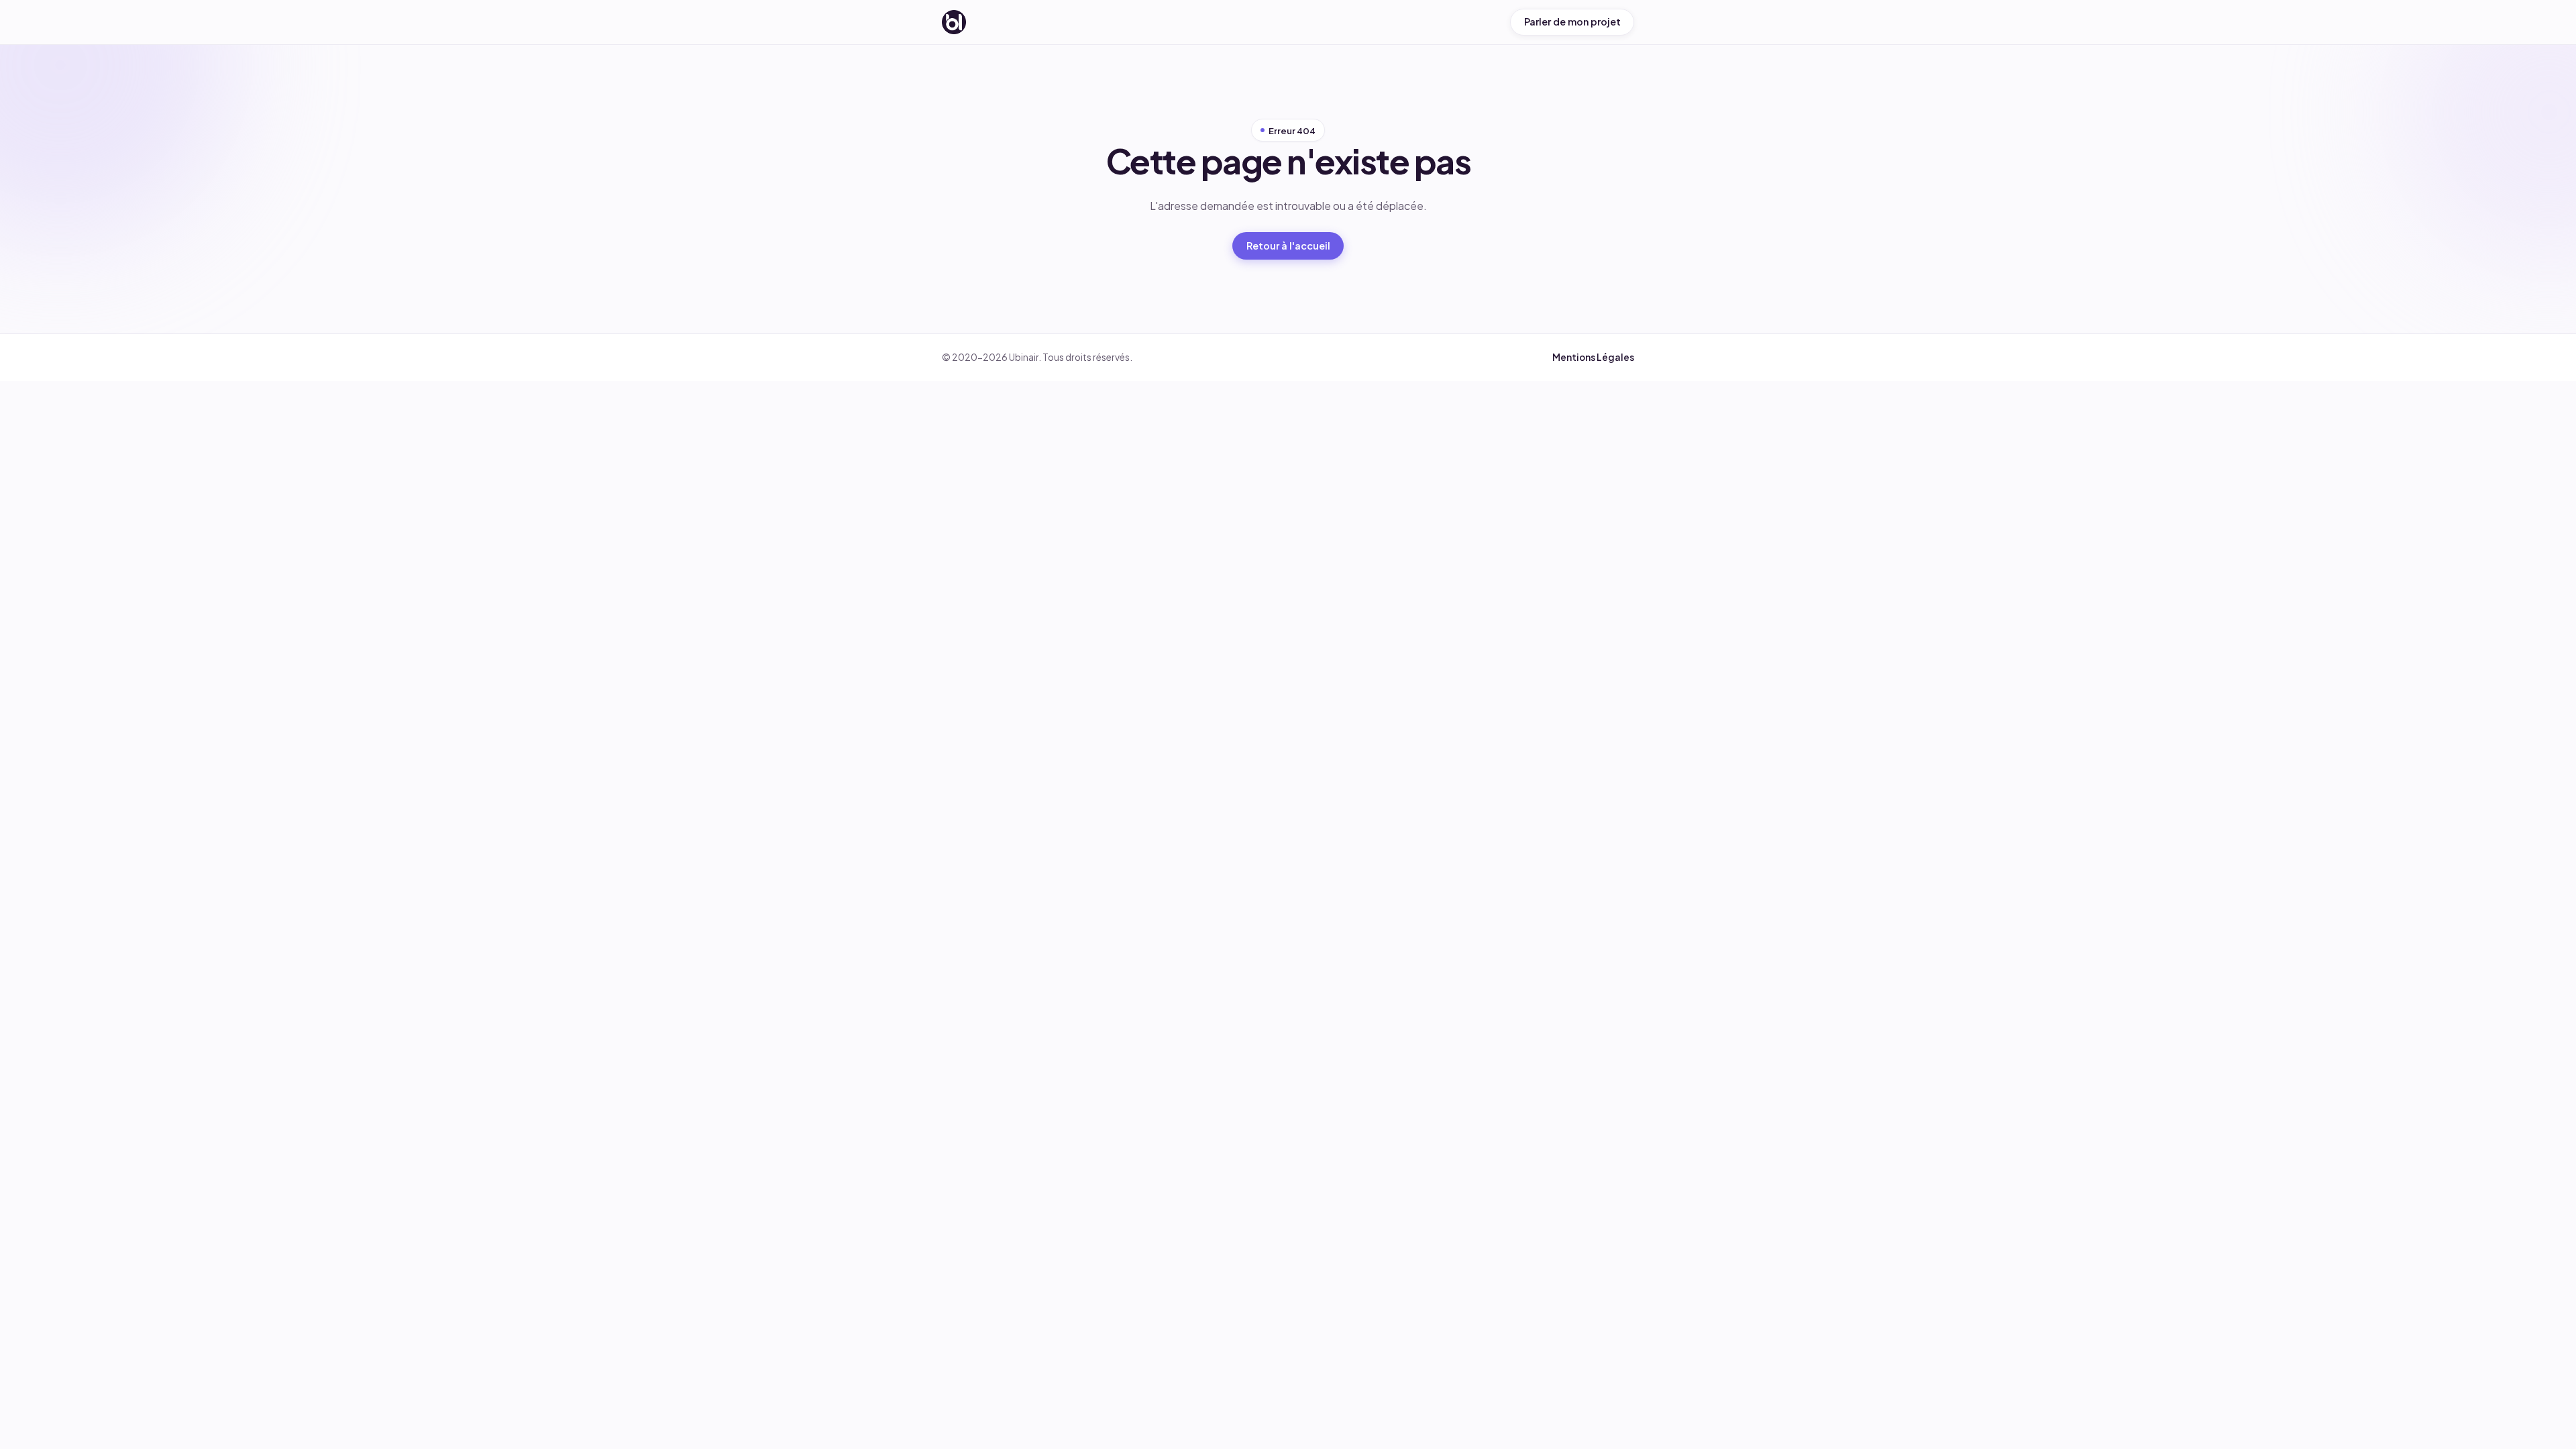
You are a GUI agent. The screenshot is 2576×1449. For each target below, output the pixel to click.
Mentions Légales (1593, 357)
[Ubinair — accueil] (954, 22)
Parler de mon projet (1572, 21)
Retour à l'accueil (1288, 246)
